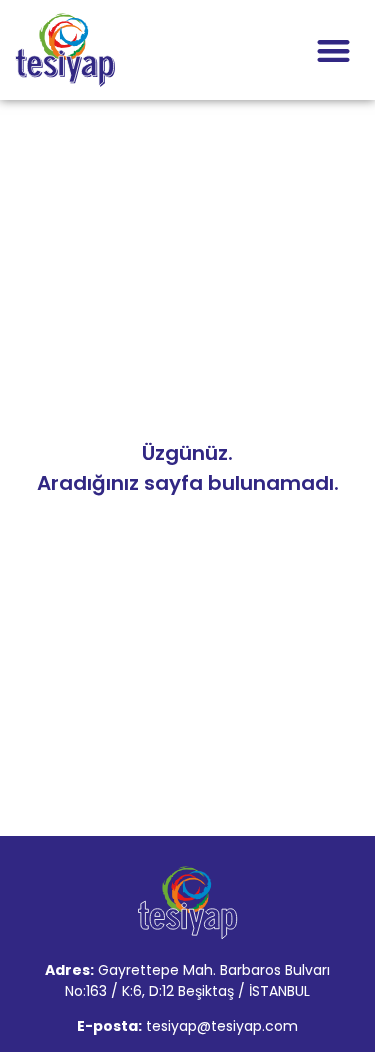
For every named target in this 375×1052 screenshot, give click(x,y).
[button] (334, 50)
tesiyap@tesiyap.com (222, 1026)
